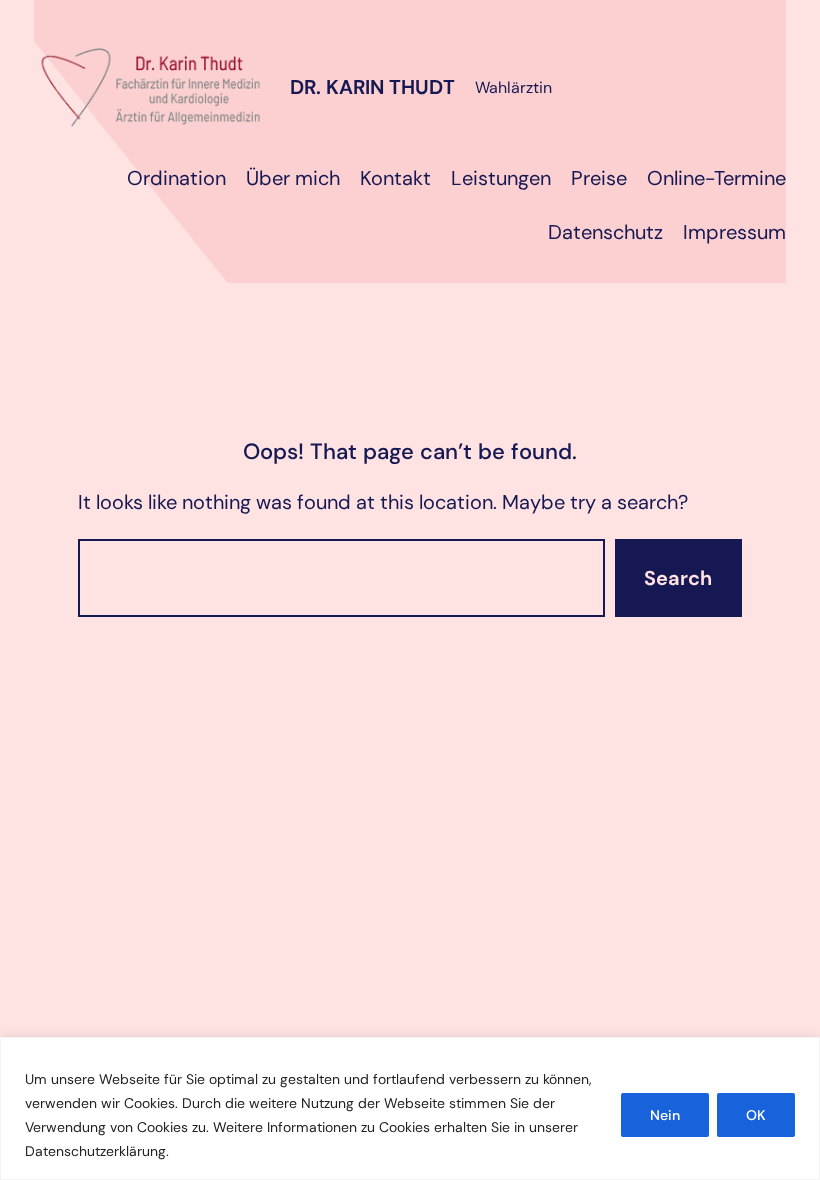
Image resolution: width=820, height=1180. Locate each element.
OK (756, 1115)
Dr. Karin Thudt (372, 87)
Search (678, 578)
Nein (665, 1115)
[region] (410, 1108)
